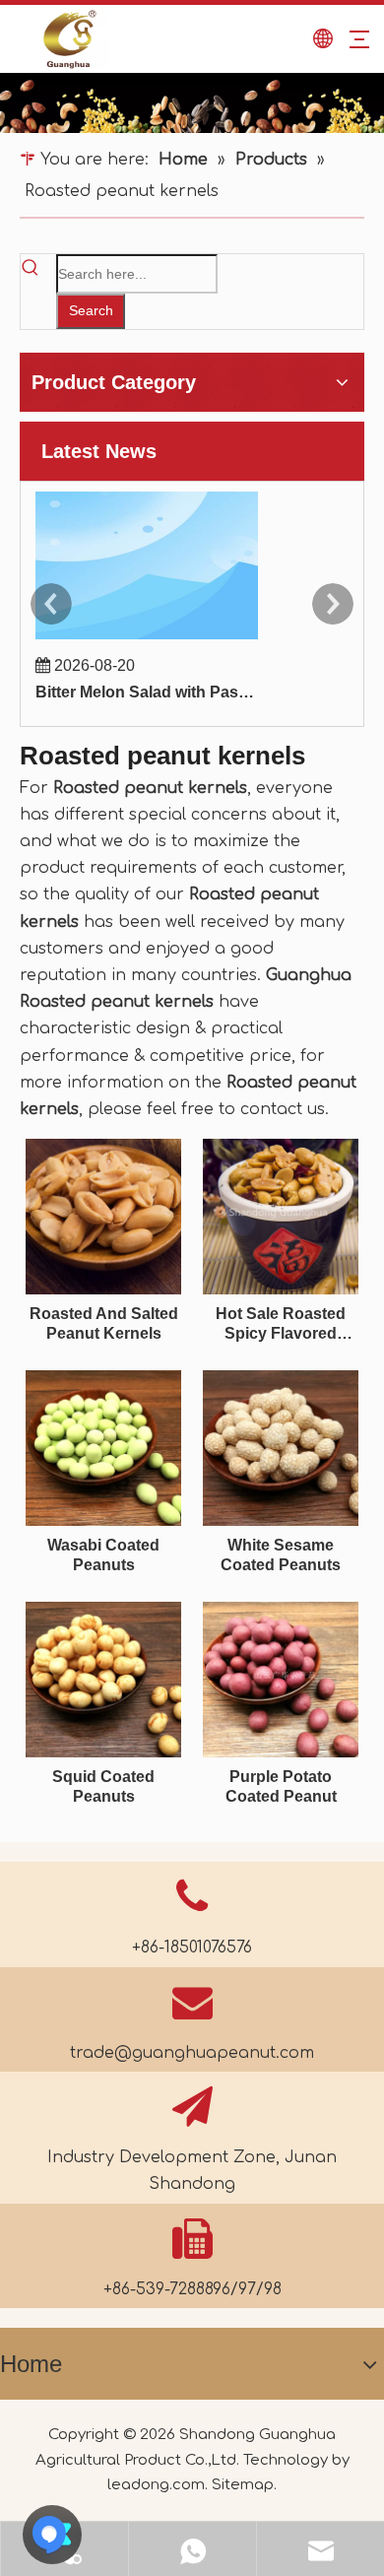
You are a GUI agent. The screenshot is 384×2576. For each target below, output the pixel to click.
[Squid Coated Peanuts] (103, 1678)
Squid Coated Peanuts (103, 1786)
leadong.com (156, 2485)
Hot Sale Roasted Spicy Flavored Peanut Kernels (281, 1324)
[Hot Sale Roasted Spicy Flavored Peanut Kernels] (281, 1215)
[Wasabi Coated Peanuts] (103, 1447)
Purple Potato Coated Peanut (281, 1786)
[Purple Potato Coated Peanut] (281, 1678)
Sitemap (243, 2485)
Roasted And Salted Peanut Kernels (104, 1323)
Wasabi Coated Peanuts (103, 1555)
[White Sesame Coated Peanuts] (281, 1447)
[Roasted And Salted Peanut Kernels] (103, 1215)
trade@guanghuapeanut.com (192, 2053)
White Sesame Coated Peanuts (281, 1555)
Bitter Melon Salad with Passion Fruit (147, 692)
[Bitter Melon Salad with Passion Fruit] (147, 639)
